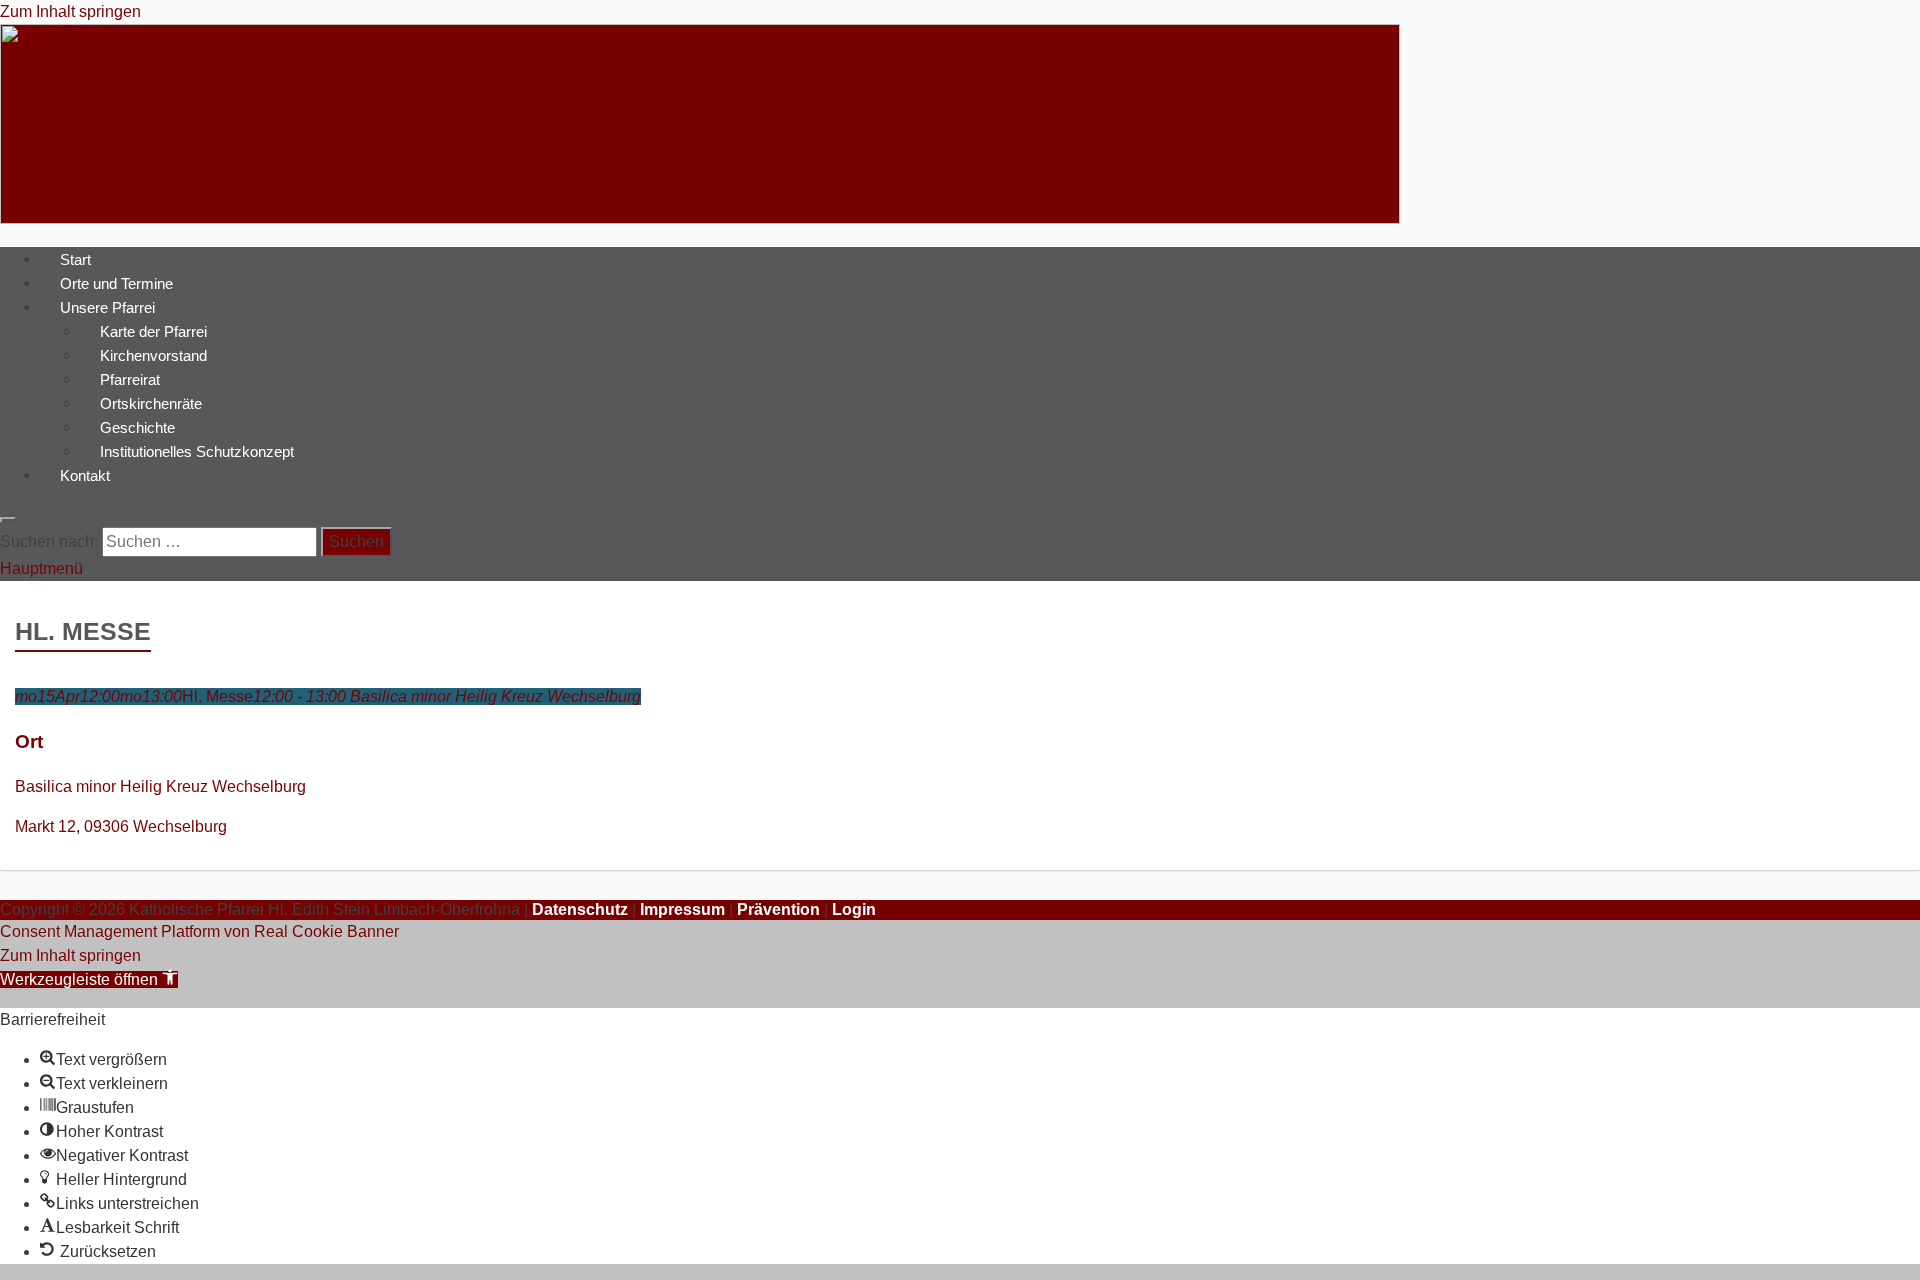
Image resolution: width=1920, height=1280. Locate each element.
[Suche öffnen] (8, 520)
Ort (29, 741)
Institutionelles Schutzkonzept (197, 450)
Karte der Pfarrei (153, 330)
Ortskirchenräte (151, 402)
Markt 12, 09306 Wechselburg (121, 826)
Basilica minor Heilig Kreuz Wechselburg (160, 786)
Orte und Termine (116, 282)
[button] (89, 979)
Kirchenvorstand (153, 354)
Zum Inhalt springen (70, 11)
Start (75, 258)
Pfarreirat (130, 378)
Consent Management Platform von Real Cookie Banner (199, 931)
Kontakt (85, 474)
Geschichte (137, 426)
